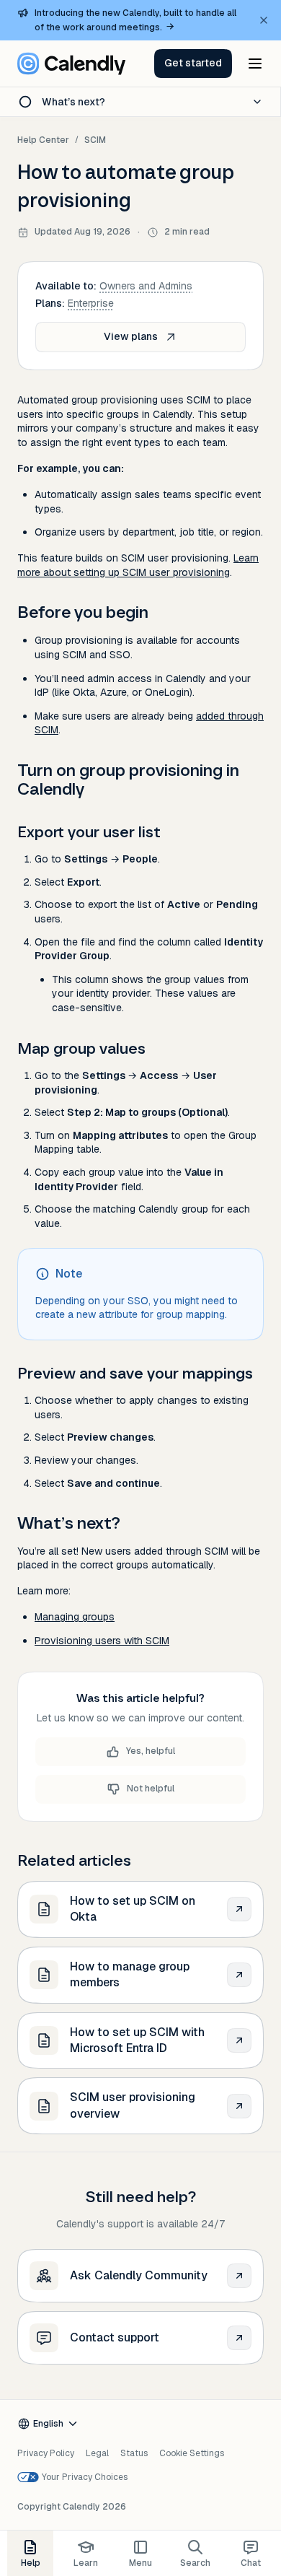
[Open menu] (255, 64)
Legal (97, 2453)
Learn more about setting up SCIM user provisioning (138, 565)
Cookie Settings (192, 2453)
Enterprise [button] (91, 303)
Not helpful (151, 1789)
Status (134, 2453)
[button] (193, 64)
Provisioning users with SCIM (102, 1641)
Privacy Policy (46, 2453)
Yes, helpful (151, 1751)
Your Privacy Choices (85, 2477)
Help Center (43, 140)
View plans (131, 336)
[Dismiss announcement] (264, 20)
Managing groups (75, 1617)
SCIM (95, 140)
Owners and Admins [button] (146, 286)
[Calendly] (71, 64)
